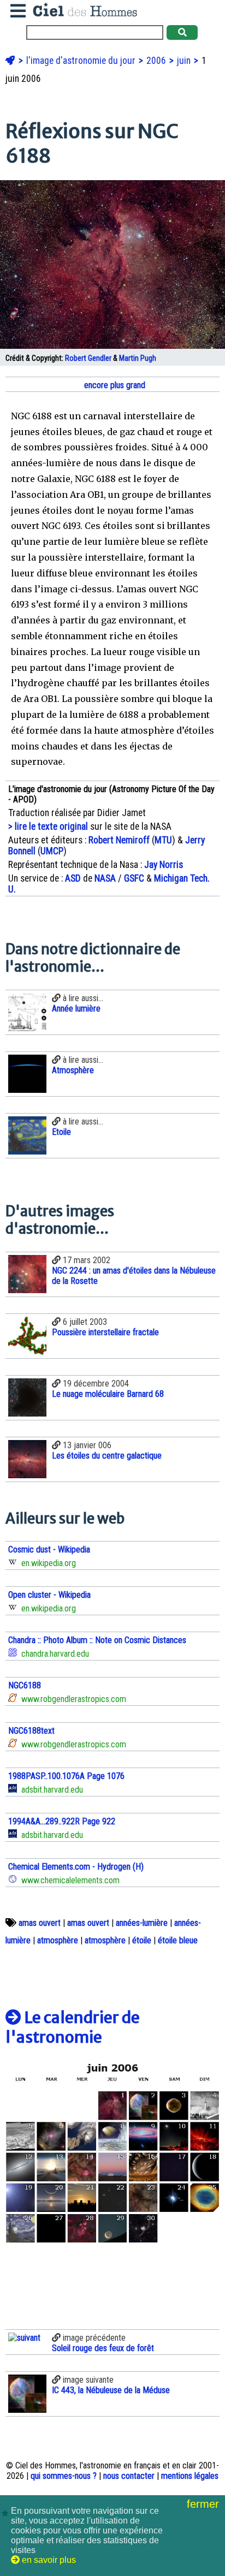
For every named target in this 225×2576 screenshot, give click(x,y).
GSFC (134, 878)
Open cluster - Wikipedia (49, 1595)
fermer (205, 2504)
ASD (73, 878)
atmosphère (58, 1940)
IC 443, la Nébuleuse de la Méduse (111, 2390)
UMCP (52, 851)
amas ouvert (40, 1923)
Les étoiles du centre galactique (107, 1456)
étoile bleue (178, 1940)
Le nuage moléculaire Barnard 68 (108, 1394)
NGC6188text (31, 1731)
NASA (105, 878)
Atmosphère (73, 1070)
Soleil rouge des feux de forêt (103, 2348)
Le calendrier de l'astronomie (73, 2027)
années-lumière (142, 1923)
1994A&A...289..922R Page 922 (62, 1821)
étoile (142, 1940)
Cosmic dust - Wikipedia (49, 1549)
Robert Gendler (88, 358)
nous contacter (129, 2476)
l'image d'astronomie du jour (82, 61)
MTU (163, 840)
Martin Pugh (138, 358)
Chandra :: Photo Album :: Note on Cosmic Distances (97, 1640)
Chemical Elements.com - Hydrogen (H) (76, 1867)
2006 (157, 61)
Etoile (61, 1132)
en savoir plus (48, 2560)
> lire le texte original (48, 826)
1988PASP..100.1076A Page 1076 (66, 1776)
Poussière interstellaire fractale (105, 1332)
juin (185, 61)
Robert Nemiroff (119, 840)
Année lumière (76, 1009)
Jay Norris (164, 865)
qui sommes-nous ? (64, 2476)
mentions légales (190, 2476)
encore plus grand (114, 385)
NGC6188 (25, 1685)
